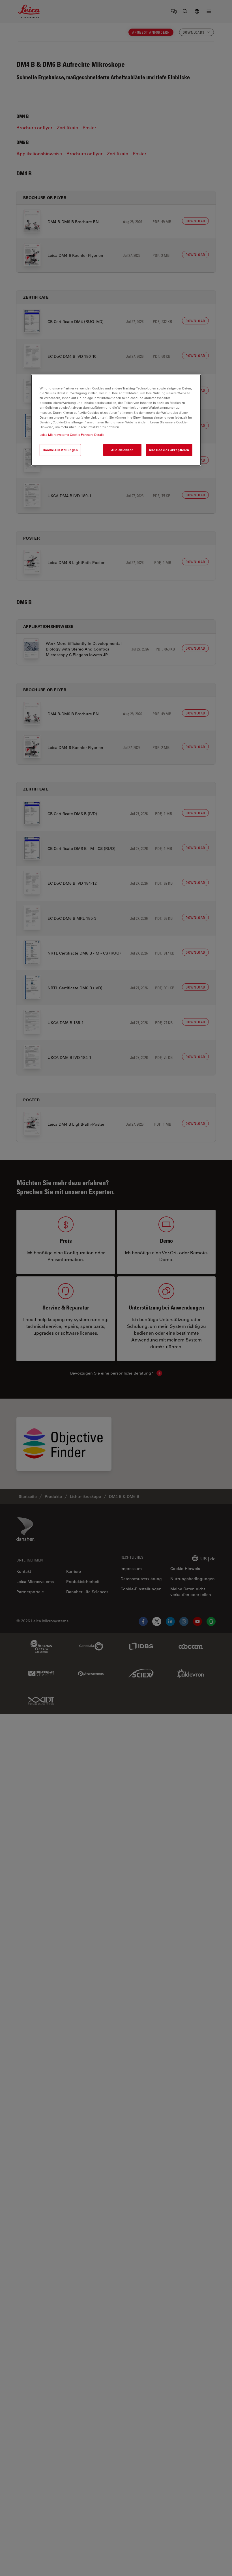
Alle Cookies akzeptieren (169, 450)
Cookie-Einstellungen (60, 450)
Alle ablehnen (122, 450)
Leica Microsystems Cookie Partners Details (72, 435)
